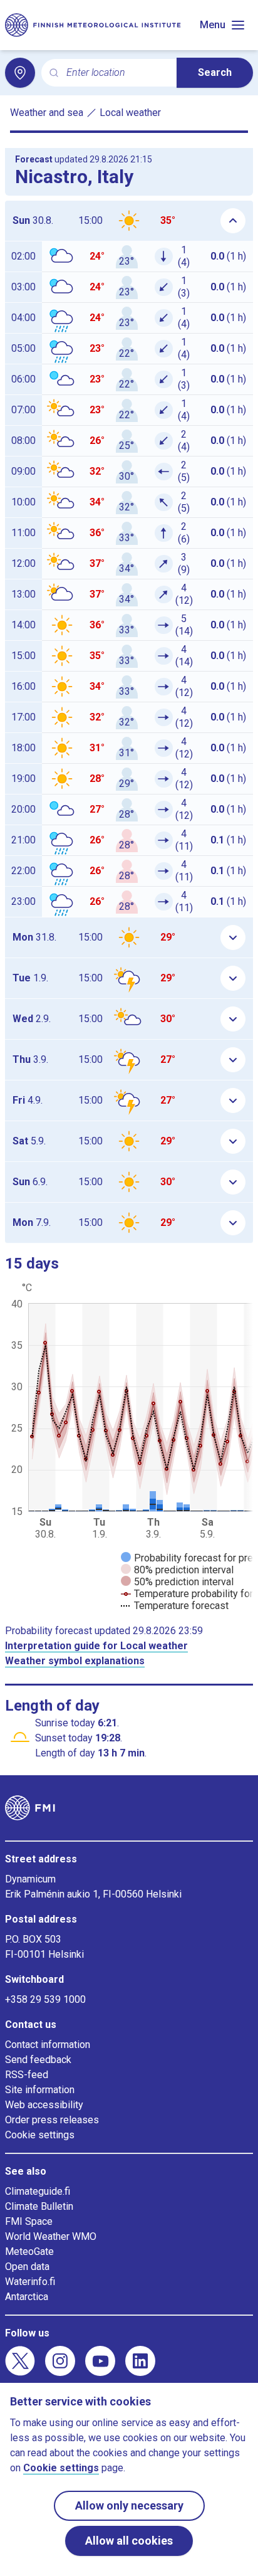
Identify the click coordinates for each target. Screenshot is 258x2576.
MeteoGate (29, 2251)
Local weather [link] (130, 113)
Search (215, 72)
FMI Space (29, 2221)
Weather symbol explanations (75, 1661)
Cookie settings (40, 2135)
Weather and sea (47, 113)
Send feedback (38, 2060)
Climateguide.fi (38, 2191)
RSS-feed (27, 2075)
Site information (40, 2090)
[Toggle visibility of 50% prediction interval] (177, 1582)
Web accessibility (44, 2105)
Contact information (48, 2045)
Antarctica (27, 2297)
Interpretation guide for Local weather (96, 1646)
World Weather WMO (51, 2236)
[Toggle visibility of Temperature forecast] (175, 1606)
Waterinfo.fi (30, 2282)
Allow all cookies (129, 2541)
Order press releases (52, 2120)
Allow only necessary (129, 2505)
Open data (27, 2267)
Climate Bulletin (39, 2206)
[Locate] (20, 73)
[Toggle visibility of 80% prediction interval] (177, 1570)
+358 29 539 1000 (45, 1999)
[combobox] (116, 73)
